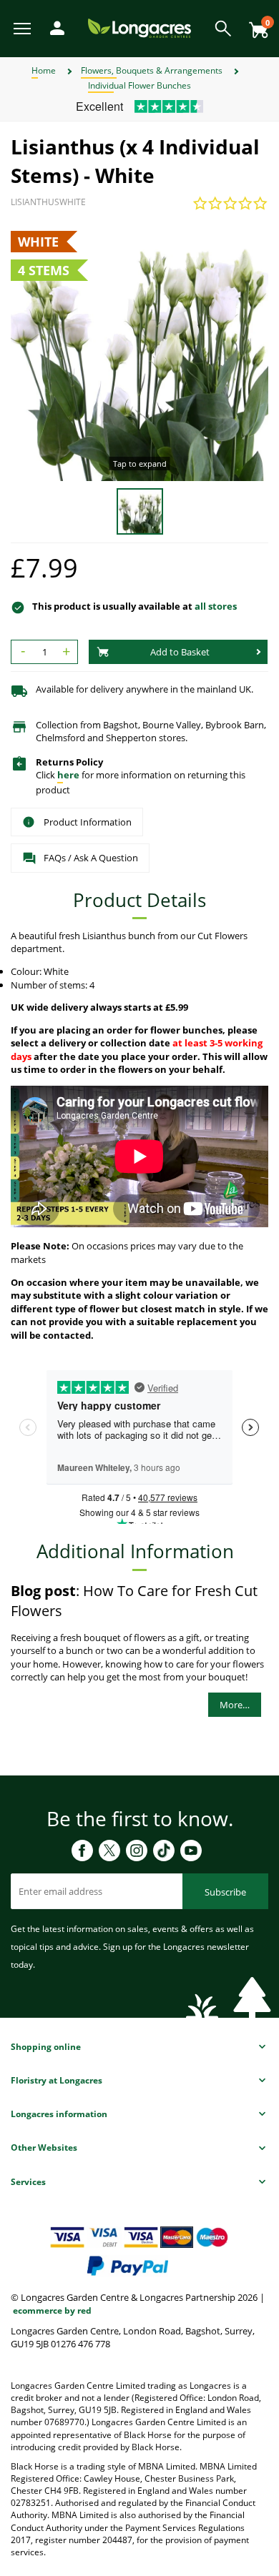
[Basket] (255, 25)
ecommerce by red (52, 2310)
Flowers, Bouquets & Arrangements (152, 70)
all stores (216, 606)
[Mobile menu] (23, 28)
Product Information (88, 822)
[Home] (139, 28)
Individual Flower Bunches (139, 85)
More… (235, 1705)
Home (44, 70)
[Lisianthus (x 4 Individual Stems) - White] (139, 352)
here (68, 775)
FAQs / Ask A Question (91, 858)
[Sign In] (54, 27)
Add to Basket (180, 652)
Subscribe (225, 1892)
